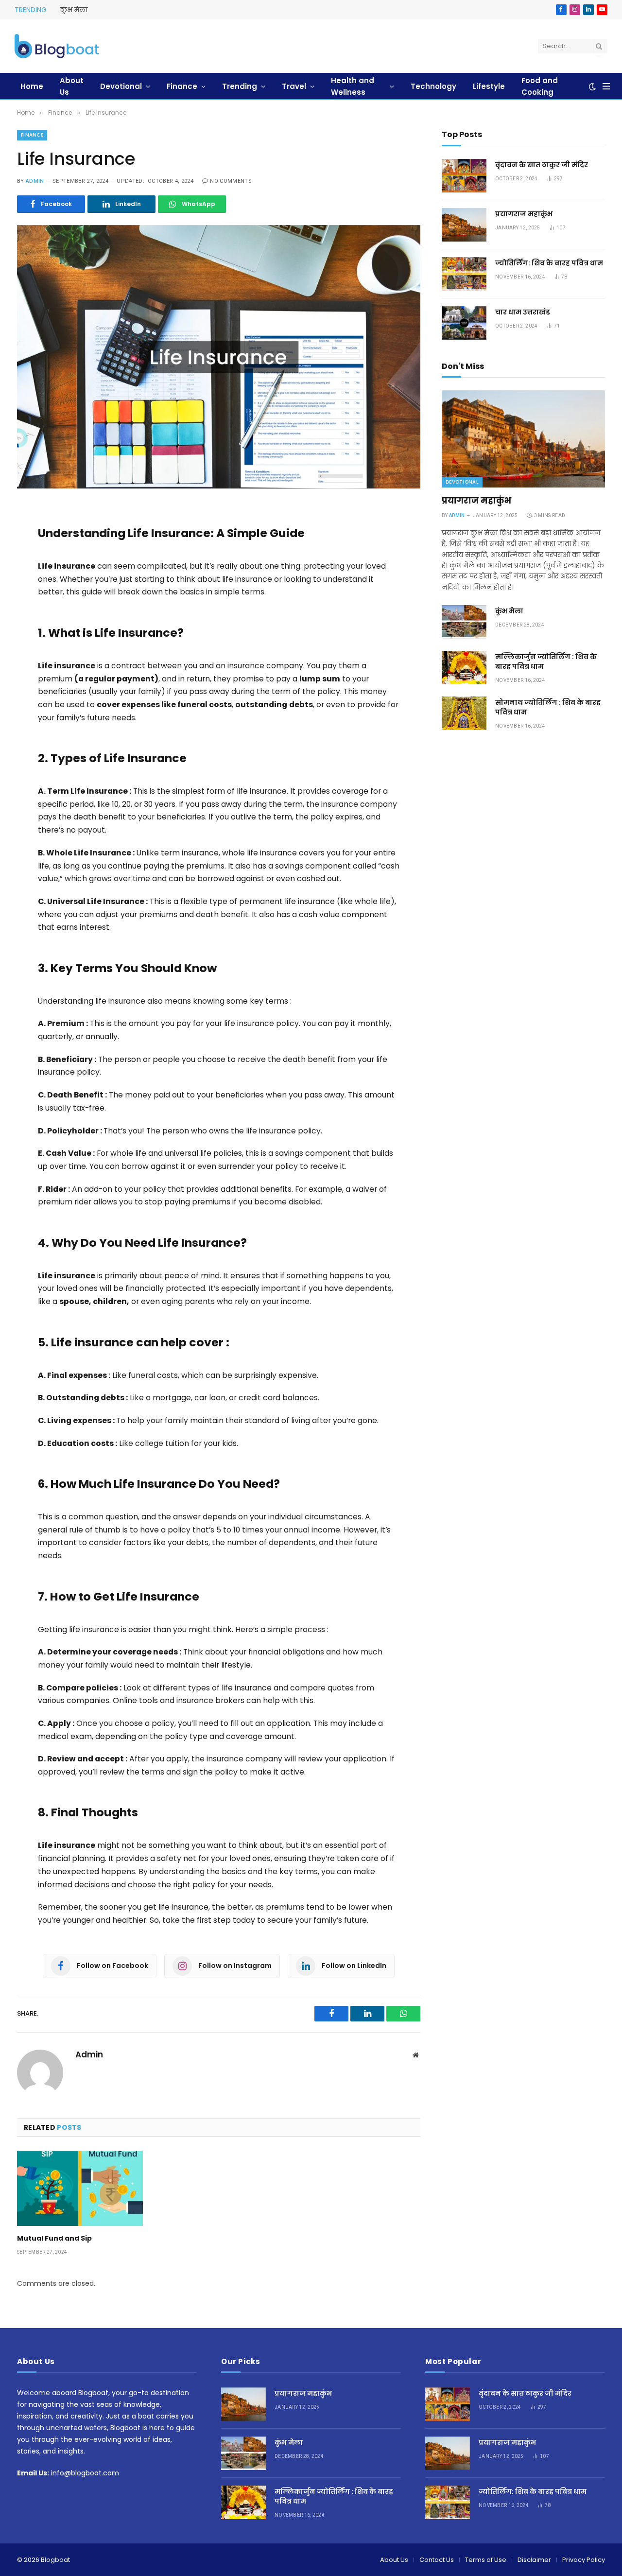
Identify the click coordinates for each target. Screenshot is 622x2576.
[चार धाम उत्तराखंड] (464, 323)
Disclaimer (534, 2560)
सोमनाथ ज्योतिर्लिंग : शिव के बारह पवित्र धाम (548, 707)
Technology (433, 86)
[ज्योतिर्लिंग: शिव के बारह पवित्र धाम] (464, 274)
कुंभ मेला (74, 10)
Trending (240, 86)
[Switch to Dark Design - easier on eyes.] (592, 87)
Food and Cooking (540, 86)
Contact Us (437, 2560)
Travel (294, 86)
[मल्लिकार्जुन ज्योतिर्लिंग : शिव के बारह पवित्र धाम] (464, 668)
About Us (72, 86)
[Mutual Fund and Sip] (80, 2188)
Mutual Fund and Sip (54, 2238)
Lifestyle (489, 86)
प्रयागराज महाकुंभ (524, 214)
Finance (182, 86)
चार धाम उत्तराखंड (523, 312)
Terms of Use (486, 2560)
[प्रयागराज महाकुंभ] (464, 225)
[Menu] (606, 86)
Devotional (121, 86)
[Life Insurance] (219, 357)
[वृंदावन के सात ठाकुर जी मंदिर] (464, 176)
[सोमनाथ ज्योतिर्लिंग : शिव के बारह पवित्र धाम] (464, 713)
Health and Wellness (353, 86)
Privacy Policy (584, 2560)
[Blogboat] (57, 46)
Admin (35, 181)
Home (32, 86)
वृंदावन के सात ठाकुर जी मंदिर (542, 165)
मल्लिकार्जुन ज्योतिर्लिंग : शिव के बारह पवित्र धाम (546, 661)
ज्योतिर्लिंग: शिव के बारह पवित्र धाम (549, 263)
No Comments (231, 181)
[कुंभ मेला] (464, 622)
